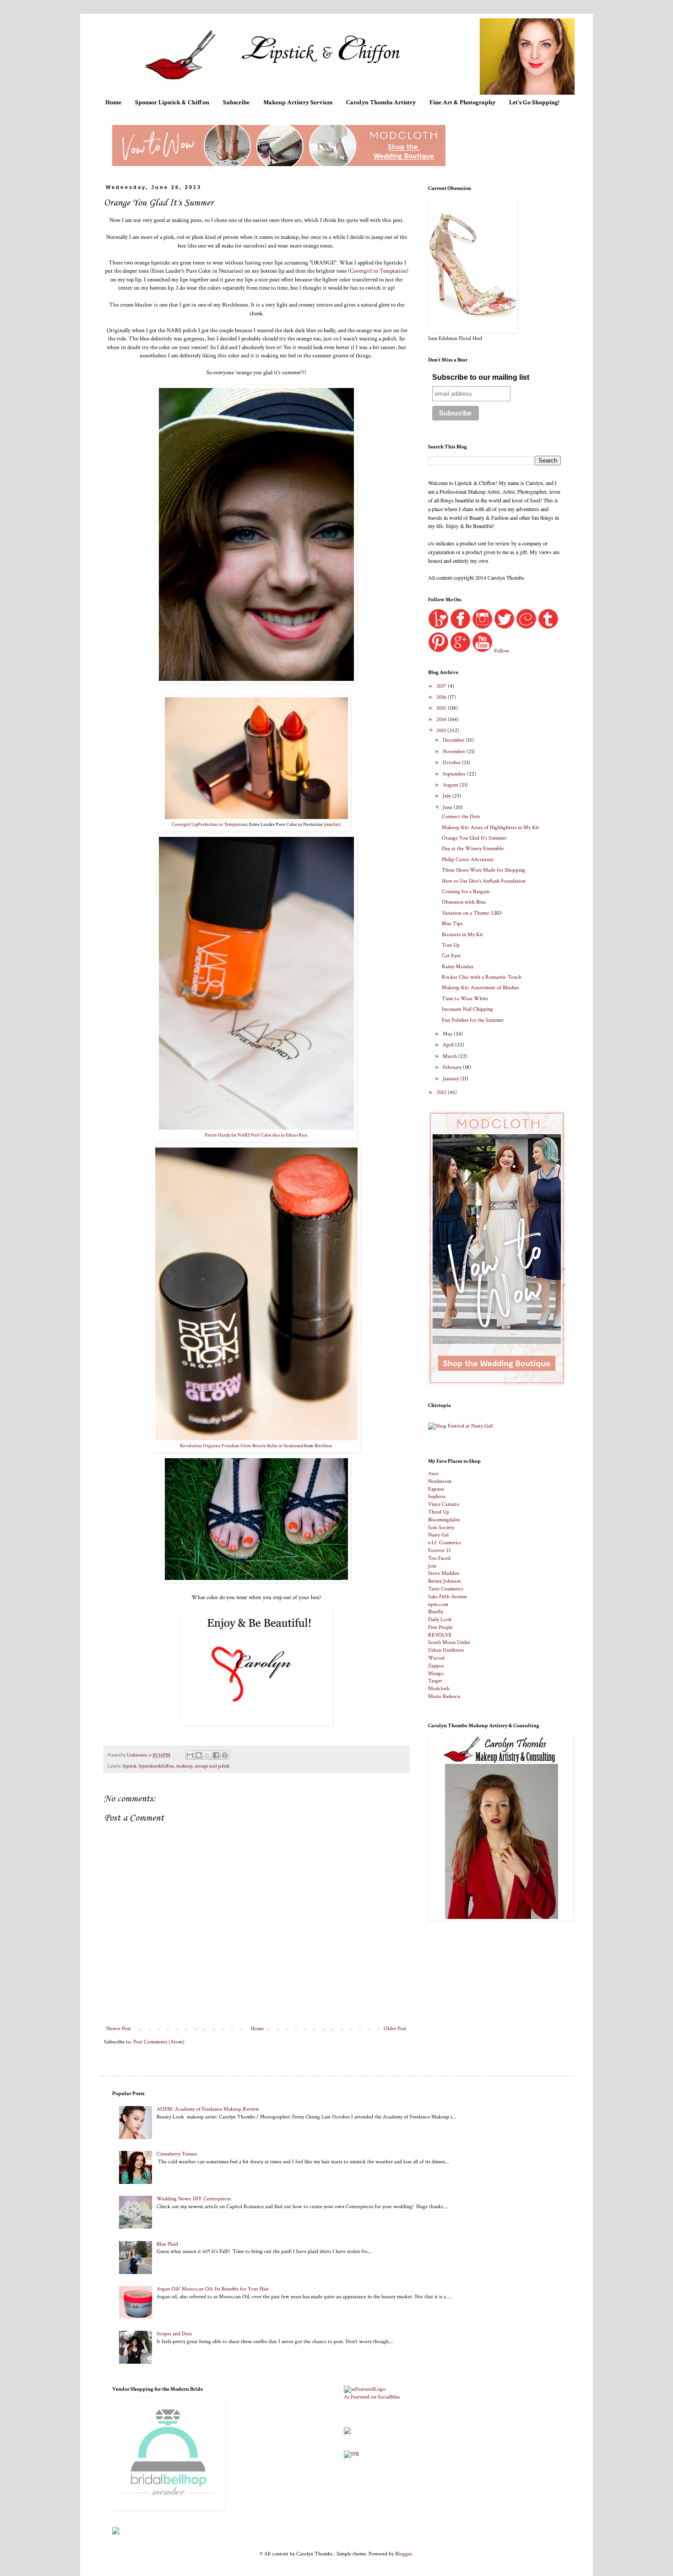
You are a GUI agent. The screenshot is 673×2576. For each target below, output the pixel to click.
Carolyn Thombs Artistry (381, 102)
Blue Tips (452, 924)
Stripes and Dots (174, 2334)
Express (436, 1489)
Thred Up (439, 1512)
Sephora (437, 1496)
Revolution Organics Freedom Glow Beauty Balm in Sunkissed (242, 1446)
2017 (442, 686)
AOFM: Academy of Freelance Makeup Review (208, 2109)
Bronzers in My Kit (462, 935)
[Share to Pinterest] (225, 1755)
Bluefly (436, 1612)
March (450, 1056)
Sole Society (441, 1528)
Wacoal (436, 1658)
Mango (436, 1673)
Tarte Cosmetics (445, 1589)
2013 (442, 730)
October (452, 763)
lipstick (130, 1766)
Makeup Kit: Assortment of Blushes (480, 988)
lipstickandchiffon (156, 1766)
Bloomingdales (444, 1520)
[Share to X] (207, 1755)
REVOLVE (440, 1635)
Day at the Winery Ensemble (473, 849)
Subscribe (236, 102)
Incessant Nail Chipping (467, 1009)
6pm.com (438, 1604)
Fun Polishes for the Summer (473, 1020)
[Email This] (190, 1755)
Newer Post (119, 2029)
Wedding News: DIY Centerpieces (194, 2199)
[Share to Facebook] (216, 1755)
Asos (433, 1474)
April (449, 1045)
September (455, 774)
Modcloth (439, 1689)
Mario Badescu (444, 1696)
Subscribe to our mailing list (481, 377)
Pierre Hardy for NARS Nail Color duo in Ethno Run (256, 1135)
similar (332, 825)
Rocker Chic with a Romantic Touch (482, 977)
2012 (442, 1092)
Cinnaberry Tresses (177, 2154)
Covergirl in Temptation (378, 271)
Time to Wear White (465, 999)
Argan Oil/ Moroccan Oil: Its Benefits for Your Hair (213, 2289)
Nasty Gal (438, 1535)
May (448, 1034)
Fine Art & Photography (462, 102)
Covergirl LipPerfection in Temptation (209, 825)
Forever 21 (439, 1550)
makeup (184, 1766)
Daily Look (440, 1619)
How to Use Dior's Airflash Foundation (484, 881)
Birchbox (323, 1446)
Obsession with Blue (464, 902)
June (448, 807)
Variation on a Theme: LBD (472, 913)
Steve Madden (444, 1573)
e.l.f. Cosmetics (445, 1543)
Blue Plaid (167, 2244)
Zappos (436, 1666)
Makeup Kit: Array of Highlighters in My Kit (490, 827)
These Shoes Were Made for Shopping (483, 870)
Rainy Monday (458, 967)
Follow (502, 651)
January (451, 1079)
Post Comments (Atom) (159, 2042)
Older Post (395, 2029)
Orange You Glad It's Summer (474, 838)
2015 (442, 708)
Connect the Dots (461, 816)
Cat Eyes (451, 956)
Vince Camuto (444, 1504)
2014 (442, 719)
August (451, 785)
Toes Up (451, 945)
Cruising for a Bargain (466, 892)
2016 (442, 697)
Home (113, 102)
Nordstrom (440, 1481)
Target (435, 1681)
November (455, 752)
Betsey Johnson (444, 1581)
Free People (440, 1627)
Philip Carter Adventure (468, 860)
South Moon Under (449, 1642)
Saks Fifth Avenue (448, 1597)
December (454, 740)
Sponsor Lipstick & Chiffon (172, 102)
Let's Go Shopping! (534, 102)
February (453, 1067)
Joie (432, 1566)
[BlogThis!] (199, 1755)
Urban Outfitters (446, 1650)
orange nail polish (212, 1766)
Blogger (404, 2554)
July (448, 796)
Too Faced (439, 1558)
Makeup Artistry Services (298, 102)
